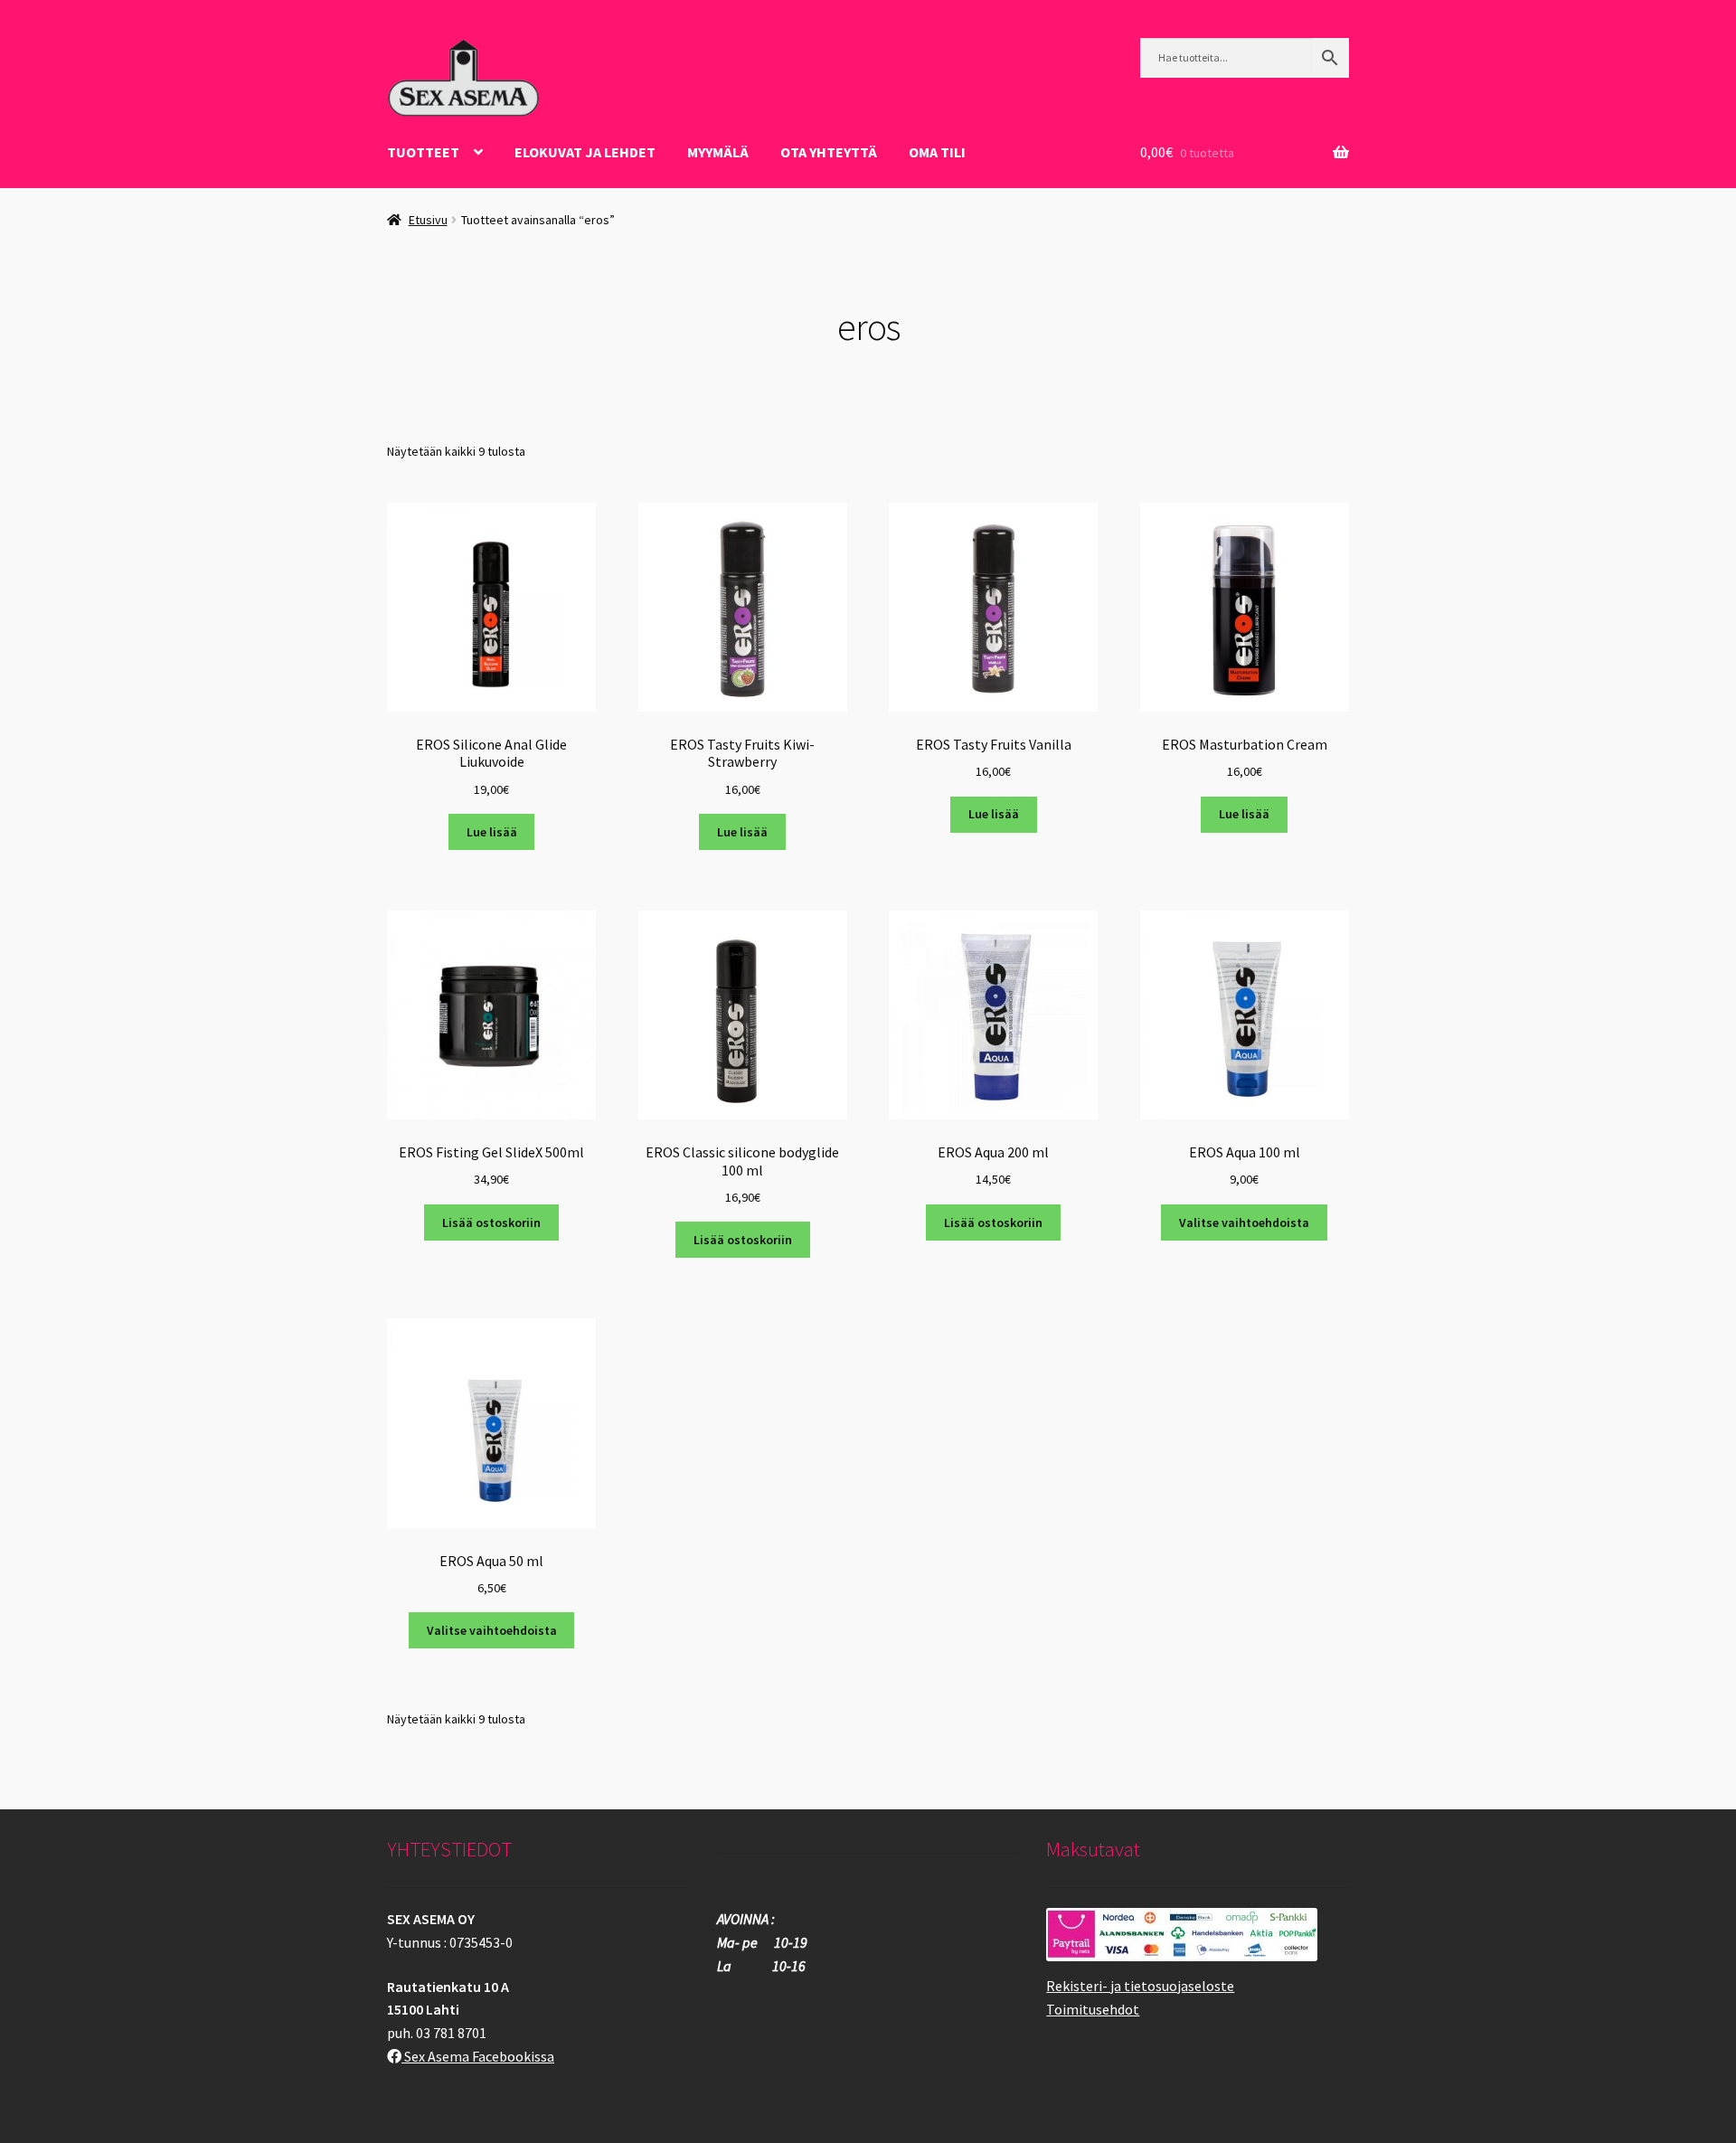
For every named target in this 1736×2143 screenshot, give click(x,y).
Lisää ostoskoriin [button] (491, 1223)
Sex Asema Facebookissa (478, 2056)
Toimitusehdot (1093, 2009)
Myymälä (718, 152)
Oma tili (937, 152)
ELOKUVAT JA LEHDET (585, 152)
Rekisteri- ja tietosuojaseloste (1140, 1986)
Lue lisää (492, 832)
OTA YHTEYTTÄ (829, 152)
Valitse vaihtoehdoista (1244, 1223)
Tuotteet (423, 152)
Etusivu (428, 220)
